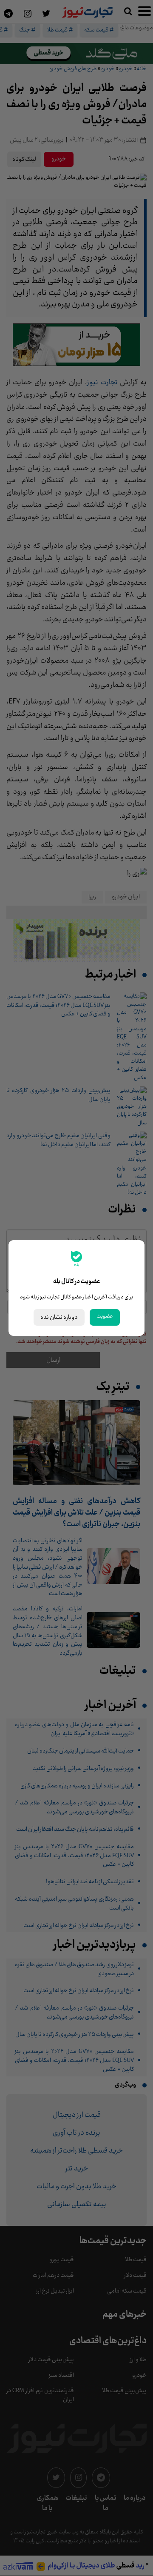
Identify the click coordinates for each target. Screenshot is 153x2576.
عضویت (105, 1316)
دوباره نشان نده (59, 1317)
